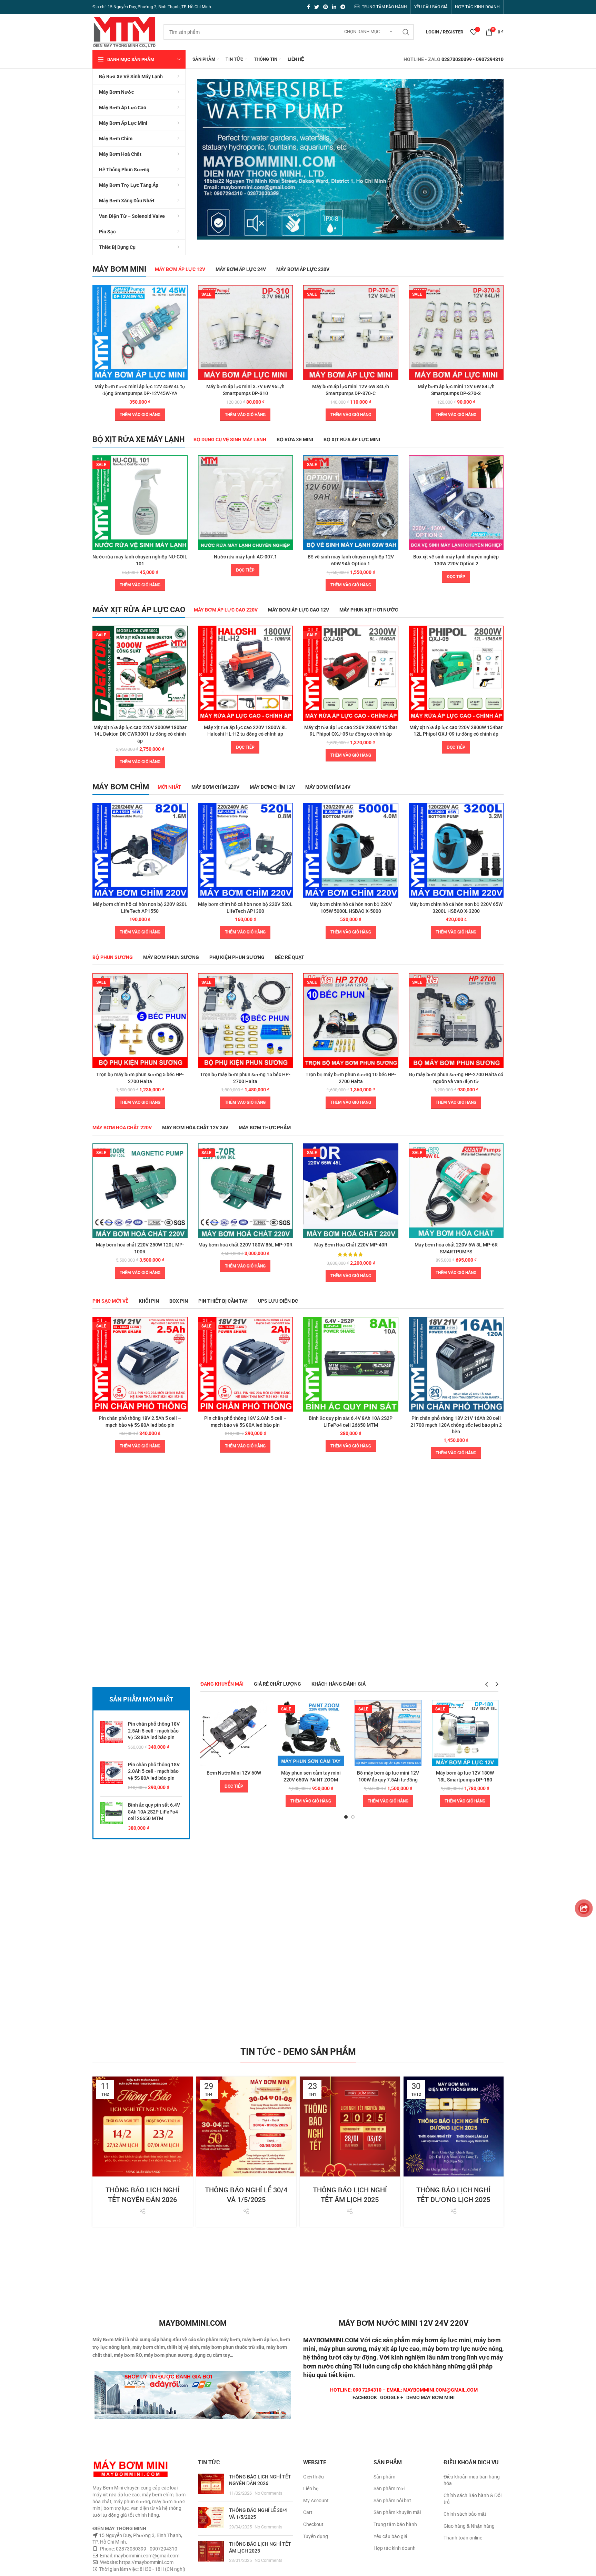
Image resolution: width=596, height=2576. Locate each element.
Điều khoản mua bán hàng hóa (472, 2480)
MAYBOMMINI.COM (331, 2340)
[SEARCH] (406, 32)
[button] (140, 415)
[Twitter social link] (317, 7)
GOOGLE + (392, 2397)
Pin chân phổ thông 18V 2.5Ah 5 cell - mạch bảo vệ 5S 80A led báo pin (154, 1731)
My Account (316, 2501)
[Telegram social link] (343, 7)
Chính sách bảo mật (465, 2514)
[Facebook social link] (309, 7)
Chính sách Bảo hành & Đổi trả (473, 2499)
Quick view (182, 296)
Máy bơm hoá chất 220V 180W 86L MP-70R (245, 1245)
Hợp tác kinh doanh (395, 2548)
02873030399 (457, 59)
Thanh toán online (463, 2538)
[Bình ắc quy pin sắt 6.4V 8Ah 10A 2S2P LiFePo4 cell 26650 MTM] (112, 1817)
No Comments (269, 2493)
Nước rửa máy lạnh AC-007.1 (245, 557)
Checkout (313, 2524)
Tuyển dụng (316, 2536)
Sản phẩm (384, 2477)
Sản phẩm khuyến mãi (397, 2512)
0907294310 (490, 59)
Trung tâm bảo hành (395, 2524)
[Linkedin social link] (334, 7)
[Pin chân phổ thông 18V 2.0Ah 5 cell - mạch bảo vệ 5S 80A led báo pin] (112, 1776)
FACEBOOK (365, 2397)
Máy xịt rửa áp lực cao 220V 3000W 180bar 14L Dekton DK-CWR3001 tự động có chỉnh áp (140, 734)
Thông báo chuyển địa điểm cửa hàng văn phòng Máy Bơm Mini (453, 2171)
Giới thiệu (314, 2477)
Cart (308, 2512)
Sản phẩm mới (389, 2488)
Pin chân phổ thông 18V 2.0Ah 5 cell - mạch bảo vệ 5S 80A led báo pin (154, 1771)
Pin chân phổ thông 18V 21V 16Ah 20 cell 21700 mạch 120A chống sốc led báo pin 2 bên (456, 1425)
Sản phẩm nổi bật (392, 2501)
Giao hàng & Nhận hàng (469, 2526)
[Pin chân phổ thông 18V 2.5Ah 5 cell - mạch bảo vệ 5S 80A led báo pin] (112, 1736)
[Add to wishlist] (182, 312)
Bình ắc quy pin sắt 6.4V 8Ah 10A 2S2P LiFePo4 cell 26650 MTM (154, 1812)
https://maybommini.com (146, 2562)
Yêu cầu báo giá (390, 2536)
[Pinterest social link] (326, 7)
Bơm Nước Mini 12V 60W (234, 1773)
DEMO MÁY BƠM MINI (430, 2397)
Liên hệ (311, 2488)
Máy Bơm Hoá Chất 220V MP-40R (351, 1245)
